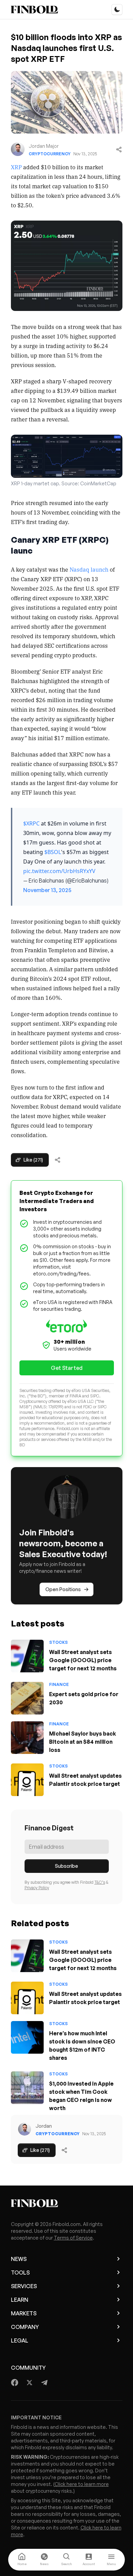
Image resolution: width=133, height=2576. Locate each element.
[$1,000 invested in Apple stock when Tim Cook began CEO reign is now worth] (27, 2088)
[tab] (22, 2560)
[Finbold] (34, 10)
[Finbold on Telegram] (44, 2383)
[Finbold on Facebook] (15, 2383)
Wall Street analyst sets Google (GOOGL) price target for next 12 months (83, 1660)
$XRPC (31, 823)
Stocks (58, 1642)
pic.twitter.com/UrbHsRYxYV (59, 871)
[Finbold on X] (29, 2383)
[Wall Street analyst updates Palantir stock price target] (27, 1780)
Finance (59, 1684)
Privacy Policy (37, 1888)
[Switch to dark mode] (117, 10)
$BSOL (53, 852)
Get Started (67, 1368)
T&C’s (100, 1882)
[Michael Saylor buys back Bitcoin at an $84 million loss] (27, 1738)
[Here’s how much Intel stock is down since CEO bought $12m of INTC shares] (27, 2037)
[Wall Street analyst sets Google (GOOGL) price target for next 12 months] (27, 1656)
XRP (16, 167)
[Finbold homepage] (67, 2203)
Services (24, 2286)
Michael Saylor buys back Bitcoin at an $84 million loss (83, 1742)
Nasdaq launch (89, 569)
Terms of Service (73, 2238)
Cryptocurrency (50, 154)
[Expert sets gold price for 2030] (27, 1698)
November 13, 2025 (47, 890)
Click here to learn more (82, 2484)
